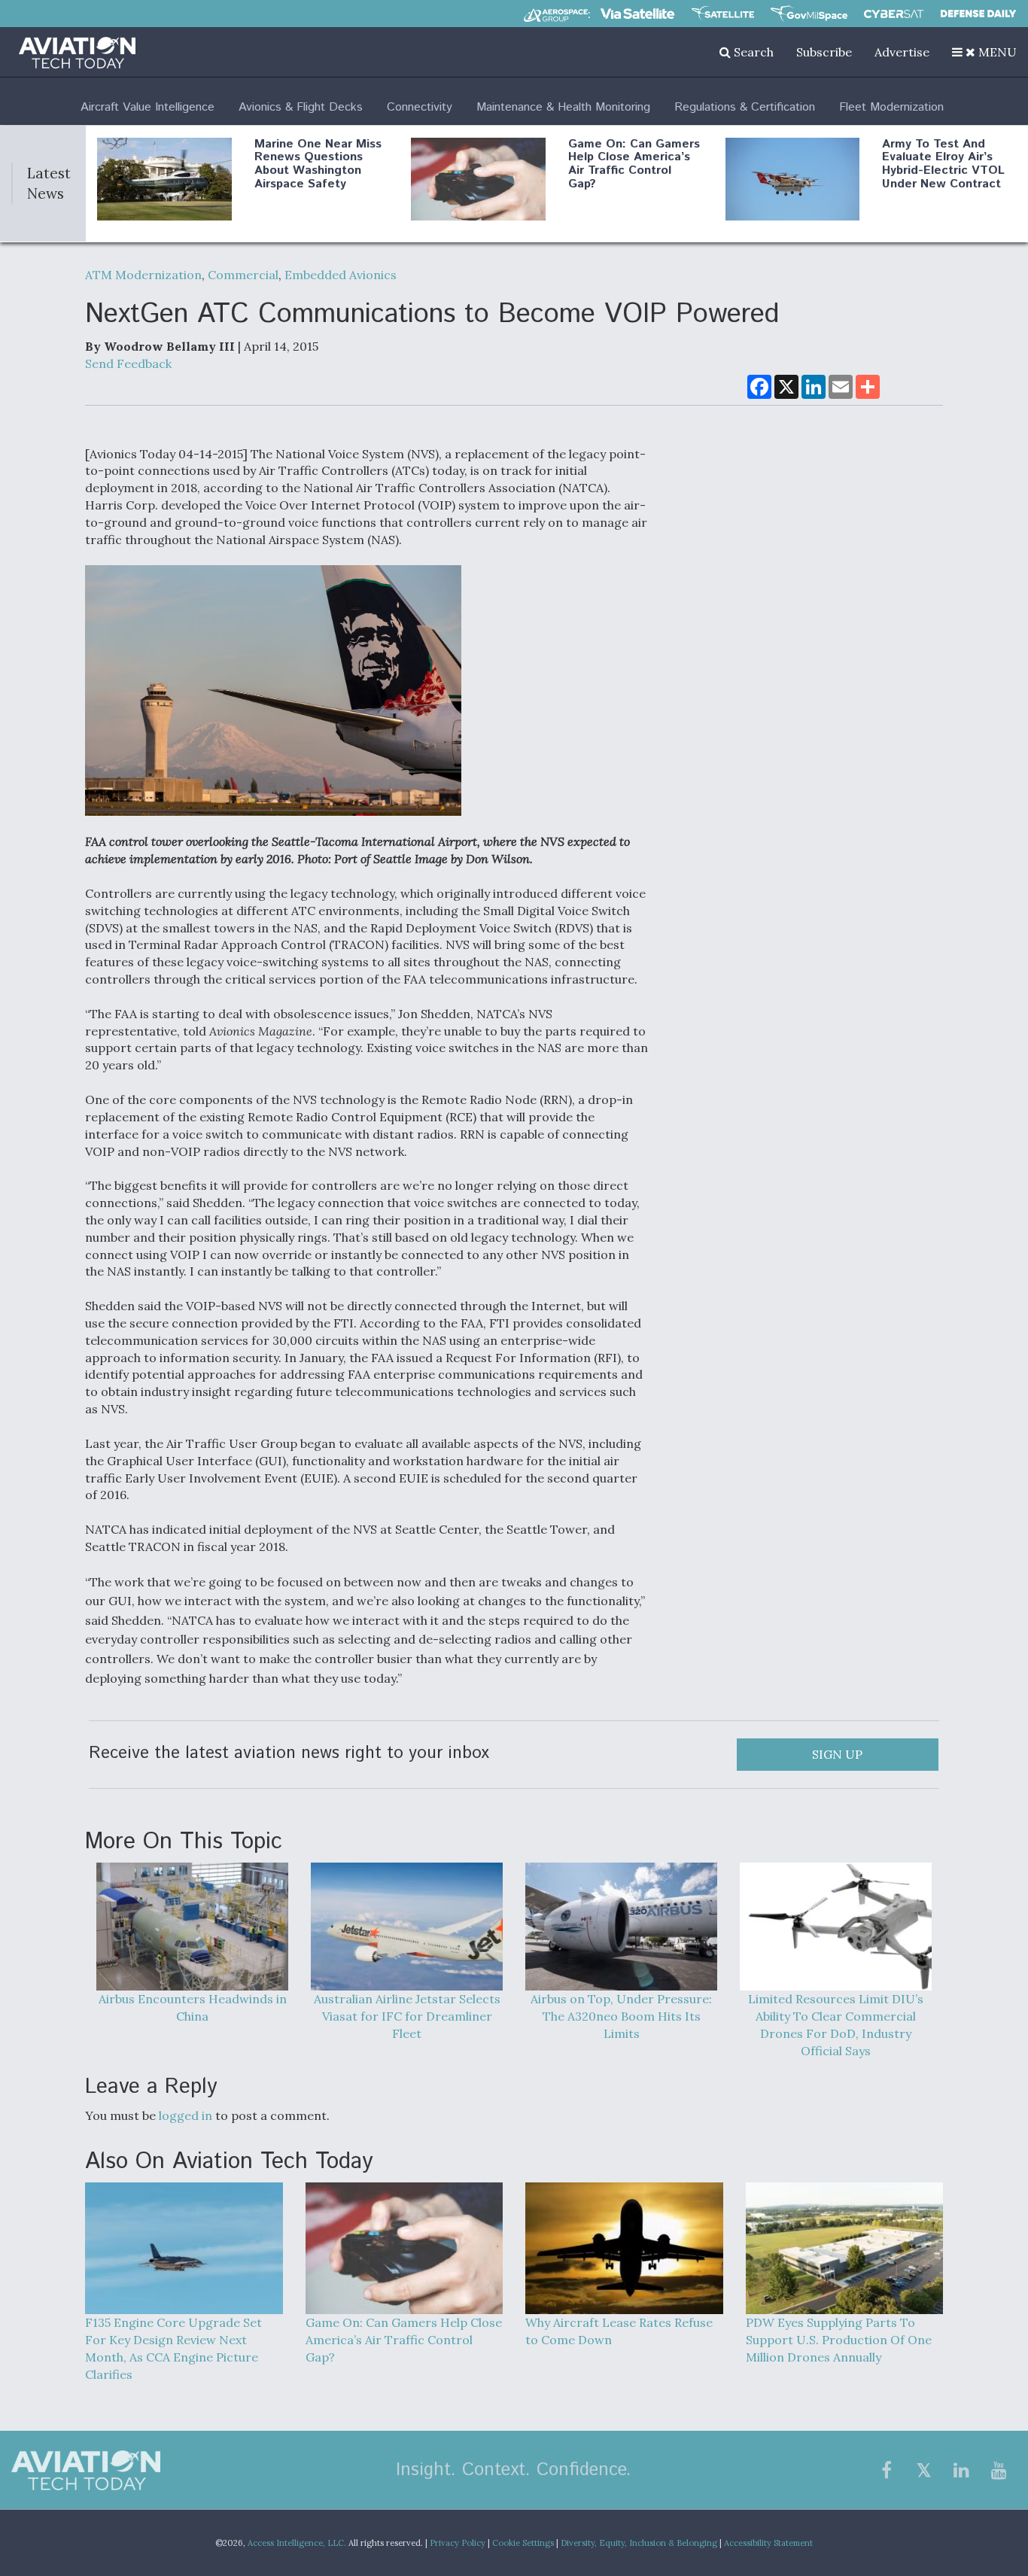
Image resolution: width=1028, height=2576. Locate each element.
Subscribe (824, 52)
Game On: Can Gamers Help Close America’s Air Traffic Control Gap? (634, 164)
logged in (186, 2115)
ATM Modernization (143, 275)
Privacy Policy (458, 2543)
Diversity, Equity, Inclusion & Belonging (639, 2543)
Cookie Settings (523, 2543)
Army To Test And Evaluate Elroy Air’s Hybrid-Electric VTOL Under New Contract (943, 164)
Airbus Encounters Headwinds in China (193, 2007)
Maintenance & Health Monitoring (563, 107)
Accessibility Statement (768, 2543)
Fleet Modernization (891, 107)
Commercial (243, 275)
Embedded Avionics (341, 275)
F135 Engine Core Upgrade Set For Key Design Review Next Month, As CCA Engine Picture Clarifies (173, 2348)
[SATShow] (723, 14)
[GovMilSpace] (809, 14)
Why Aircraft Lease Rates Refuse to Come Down (619, 2331)
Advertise (902, 52)
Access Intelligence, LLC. (297, 2543)
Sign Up (837, 1754)
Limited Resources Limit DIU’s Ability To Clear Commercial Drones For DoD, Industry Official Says (836, 2025)
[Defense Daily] (978, 14)
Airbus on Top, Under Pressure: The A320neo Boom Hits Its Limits (621, 2016)
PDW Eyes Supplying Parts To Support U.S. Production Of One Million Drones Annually (839, 2340)
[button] (984, 52)
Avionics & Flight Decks (301, 107)
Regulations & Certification (745, 107)
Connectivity (420, 107)
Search (752, 52)
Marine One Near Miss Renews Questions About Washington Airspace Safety (318, 164)
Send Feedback (128, 363)
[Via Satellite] (637, 14)
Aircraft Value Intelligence (148, 107)
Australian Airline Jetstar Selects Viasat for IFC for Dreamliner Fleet (407, 2016)
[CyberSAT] (894, 14)
